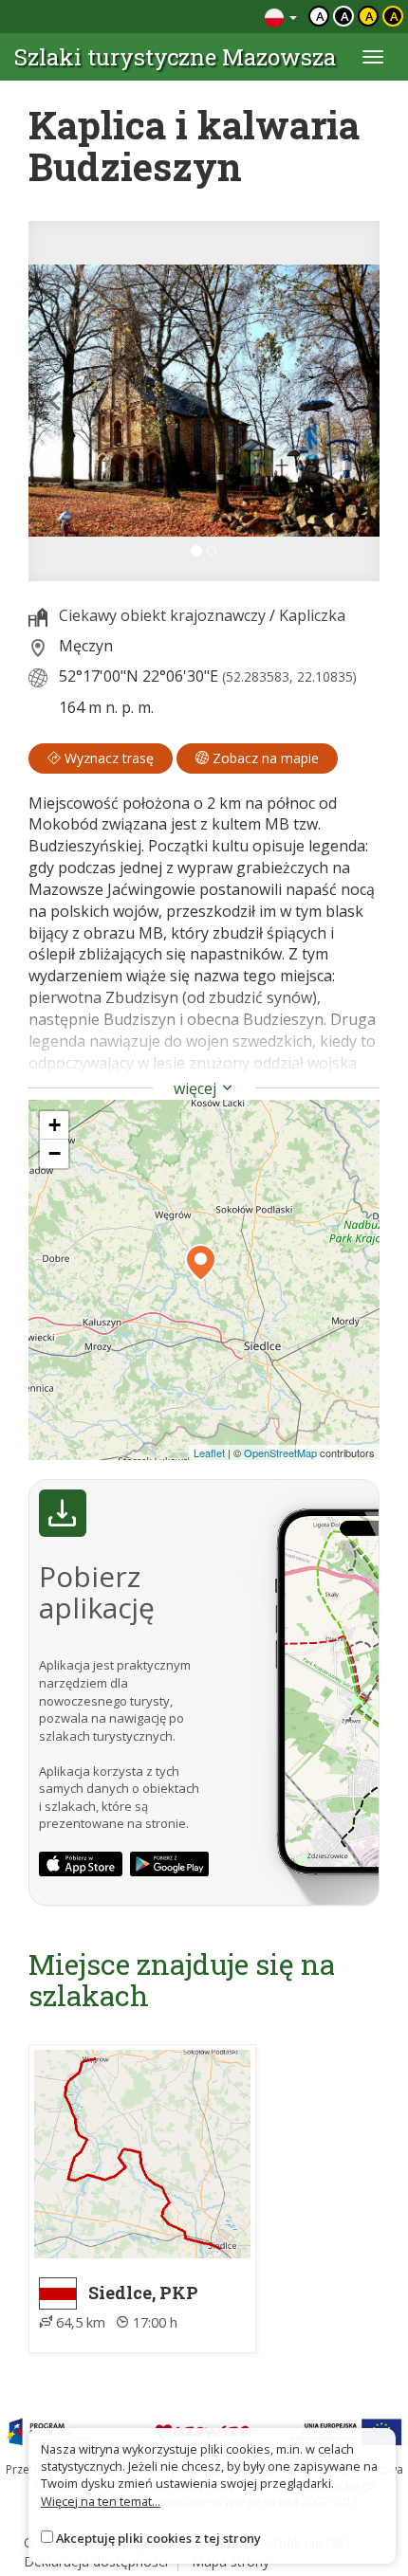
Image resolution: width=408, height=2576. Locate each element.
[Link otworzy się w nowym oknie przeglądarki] (81, 1864)
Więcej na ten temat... (101, 2501)
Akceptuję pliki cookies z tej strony (158, 2538)
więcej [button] (197, 1088)
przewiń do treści (199, 17)
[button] (55, 401)
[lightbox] (204, 401)
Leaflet (209, 1452)
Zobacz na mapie (264, 758)
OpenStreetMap (280, 1452)
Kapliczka (312, 615)
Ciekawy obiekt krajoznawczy (162, 615)
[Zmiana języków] (281, 17)
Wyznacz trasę (107, 758)
